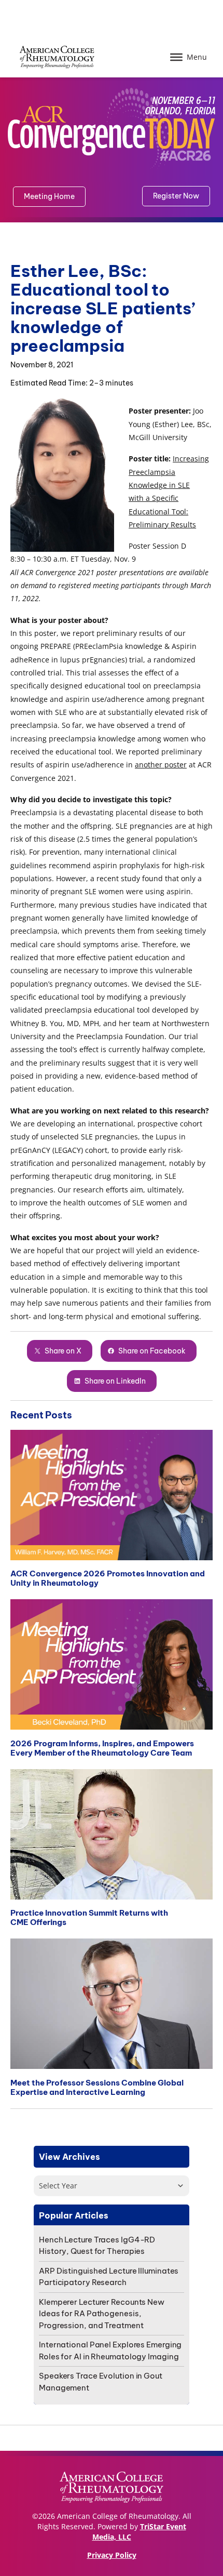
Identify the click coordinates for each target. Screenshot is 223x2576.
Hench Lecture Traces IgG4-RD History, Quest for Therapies (97, 2246)
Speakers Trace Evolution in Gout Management (101, 2382)
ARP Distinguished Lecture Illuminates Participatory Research (109, 2277)
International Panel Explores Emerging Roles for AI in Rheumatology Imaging (110, 2351)
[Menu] (176, 57)
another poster (161, 765)
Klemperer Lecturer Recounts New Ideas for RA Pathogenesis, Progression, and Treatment (102, 2314)
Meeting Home (49, 196)
